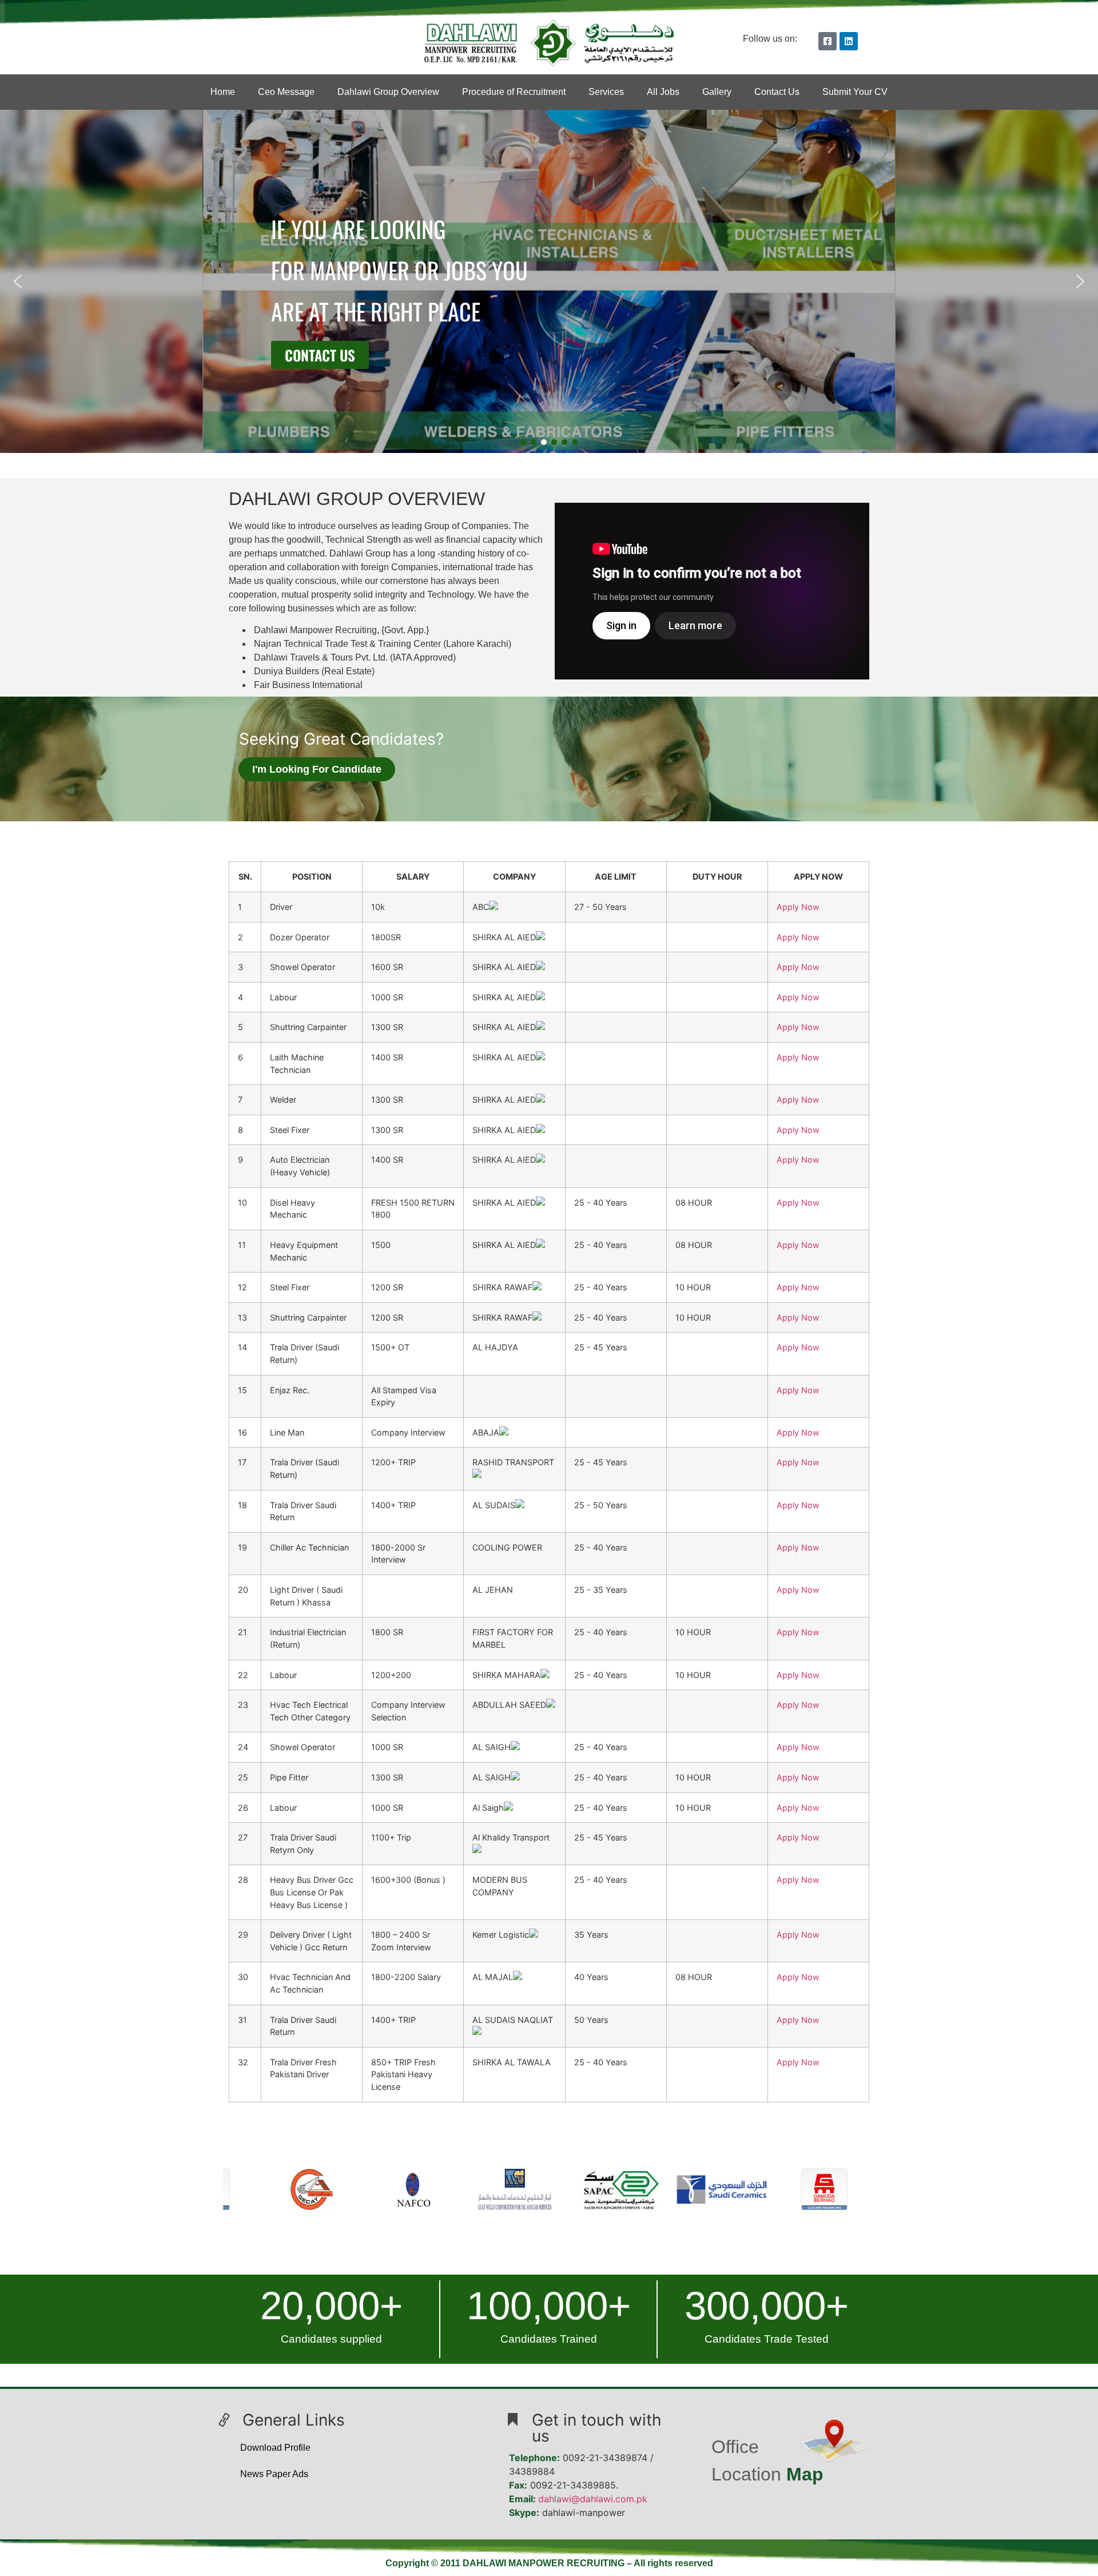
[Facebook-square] (828, 41)
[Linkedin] (849, 41)
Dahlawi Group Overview (388, 92)
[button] (18, 281)
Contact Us (777, 92)
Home (223, 92)
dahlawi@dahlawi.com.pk (593, 2499)
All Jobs (663, 92)
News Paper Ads (274, 2474)
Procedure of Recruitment (514, 92)
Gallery (717, 92)
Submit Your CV (855, 92)
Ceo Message (286, 92)
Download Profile (275, 2448)
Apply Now (798, 907)
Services (606, 92)
